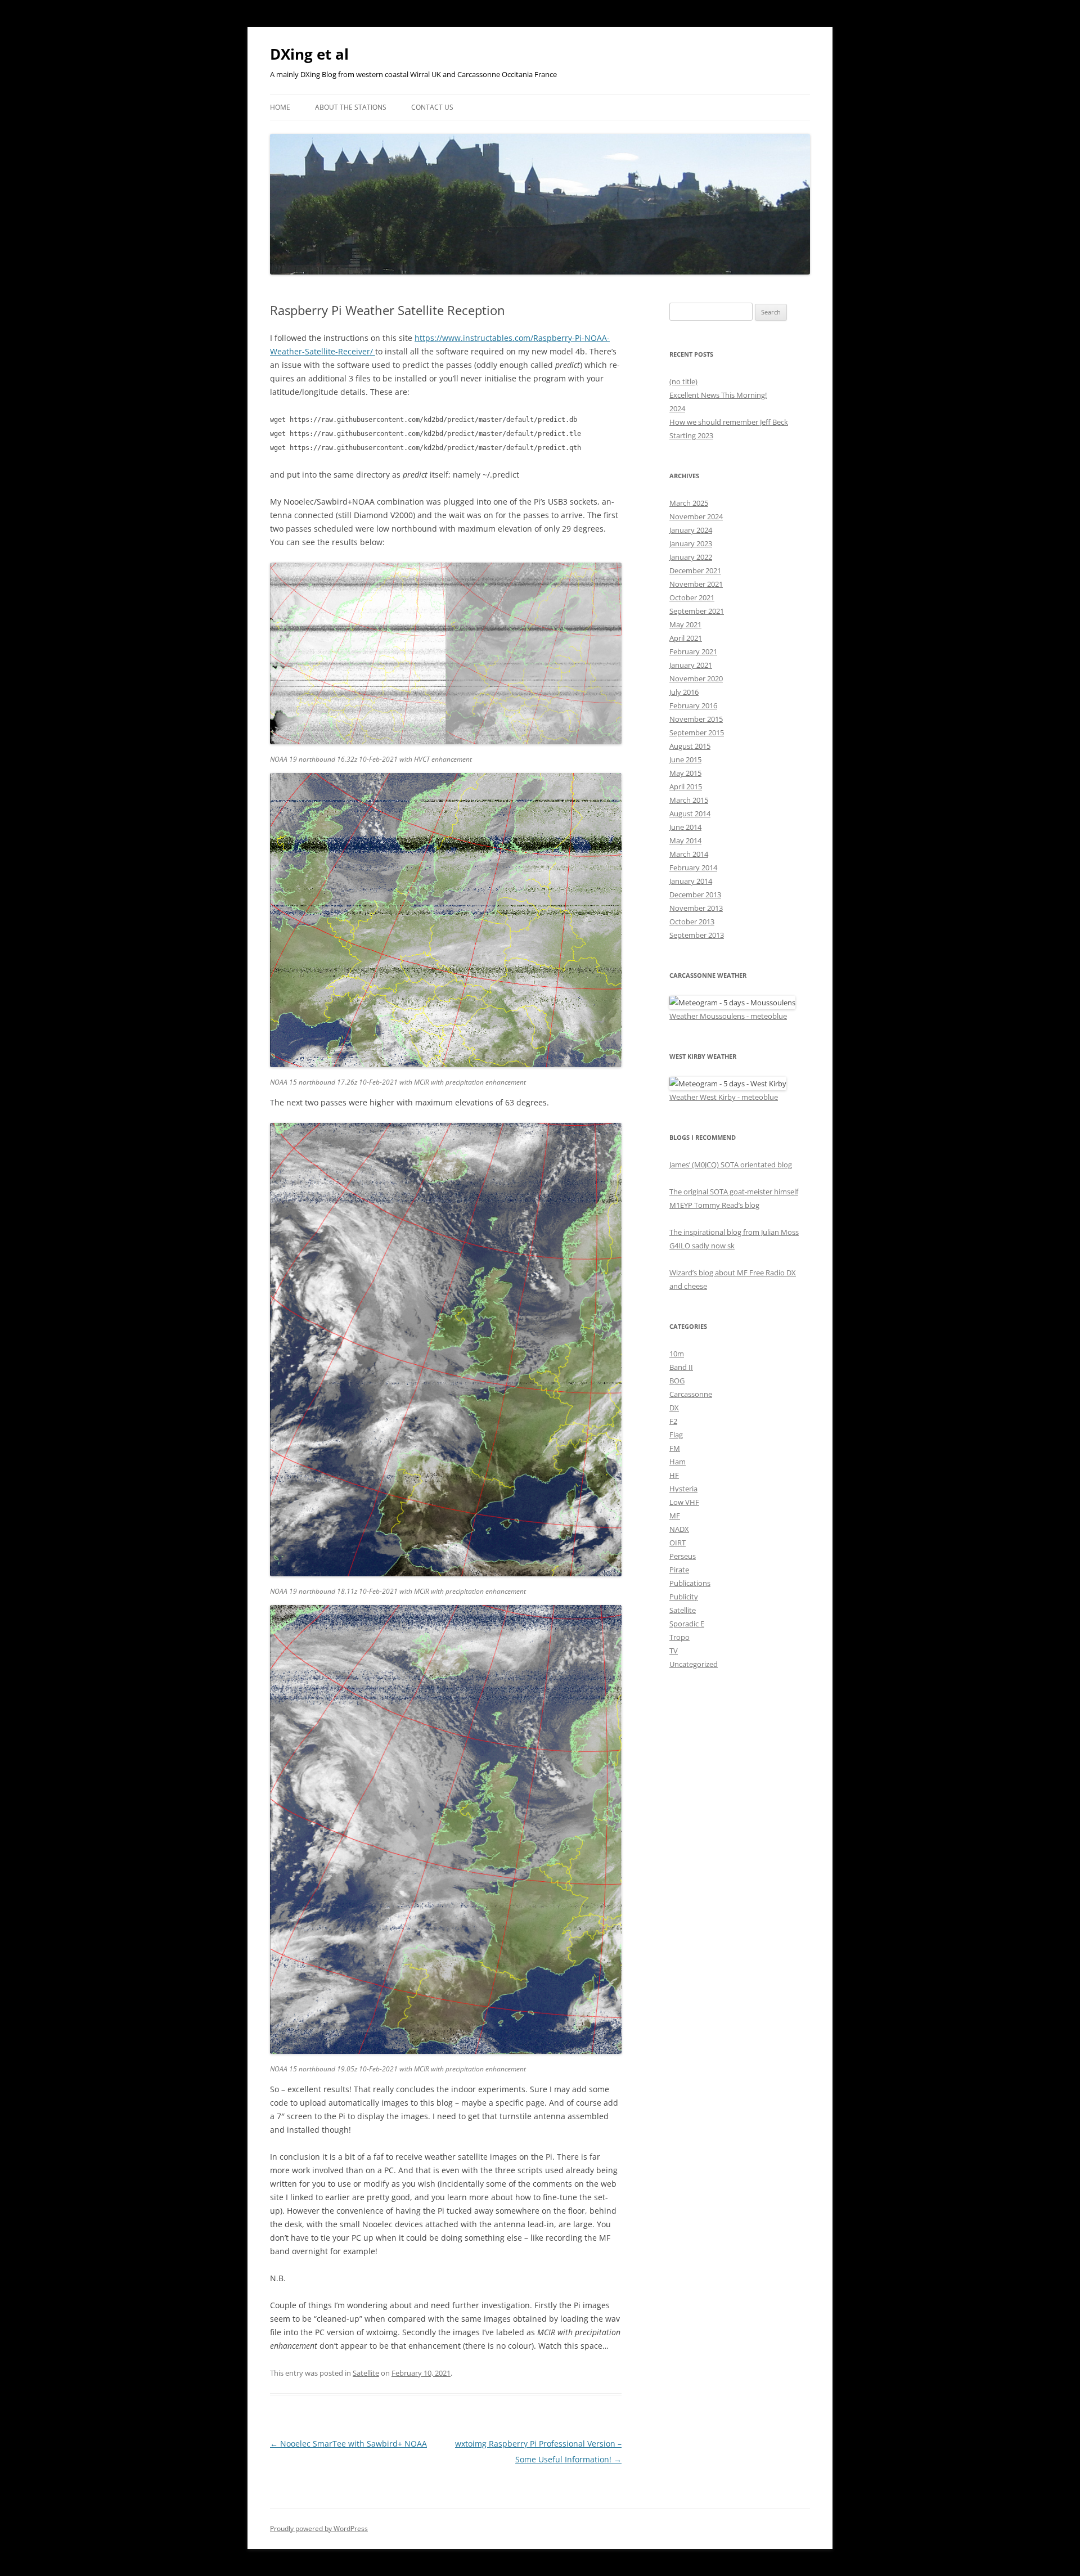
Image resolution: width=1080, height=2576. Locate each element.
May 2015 (685, 773)
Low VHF (684, 1502)
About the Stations (351, 107)
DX (674, 1408)
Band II (681, 1367)
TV (674, 1651)
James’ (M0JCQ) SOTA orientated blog (731, 1165)
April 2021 (686, 638)
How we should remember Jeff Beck (729, 422)
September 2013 (697, 935)
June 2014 (685, 827)
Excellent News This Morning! (718, 395)
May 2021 (685, 624)
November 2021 (696, 584)
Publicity (684, 1597)
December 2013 (695, 894)
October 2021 (692, 597)
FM (675, 1448)
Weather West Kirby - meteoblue (724, 1097)
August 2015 (690, 746)
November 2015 (696, 719)
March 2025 (689, 503)
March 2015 (689, 800)
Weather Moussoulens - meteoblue (728, 1016)
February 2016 (693, 705)
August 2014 (690, 813)
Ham (678, 1462)
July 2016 (684, 692)
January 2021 (691, 665)
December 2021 (695, 570)
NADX (679, 1529)
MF (675, 1516)
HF (674, 1475)
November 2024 (696, 516)
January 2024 (691, 530)
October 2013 (692, 921)
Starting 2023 (691, 435)
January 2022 (691, 557)
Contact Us (432, 107)
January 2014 (691, 881)
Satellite (366, 2373)
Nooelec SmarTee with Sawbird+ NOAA (348, 2444)
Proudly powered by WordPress (319, 2528)
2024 (677, 408)
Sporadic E (687, 1624)
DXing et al (309, 54)
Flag (676, 1435)
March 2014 (689, 854)
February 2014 (693, 867)
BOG (677, 1381)
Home (280, 107)
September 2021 (697, 611)
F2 (673, 1421)
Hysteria (683, 1489)
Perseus (683, 1556)
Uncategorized (694, 1664)
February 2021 (693, 651)
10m (677, 1354)
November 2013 (696, 908)
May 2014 (685, 840)
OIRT (678, 1543)
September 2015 (697, 732)
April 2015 (686, 786)
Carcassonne (691, 1394)
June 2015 (685, 759)
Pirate (679, 1570)
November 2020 (696, 678)
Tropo (679, 1637)
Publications (690, 1583)
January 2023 (691, 543)
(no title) (683, 381)
